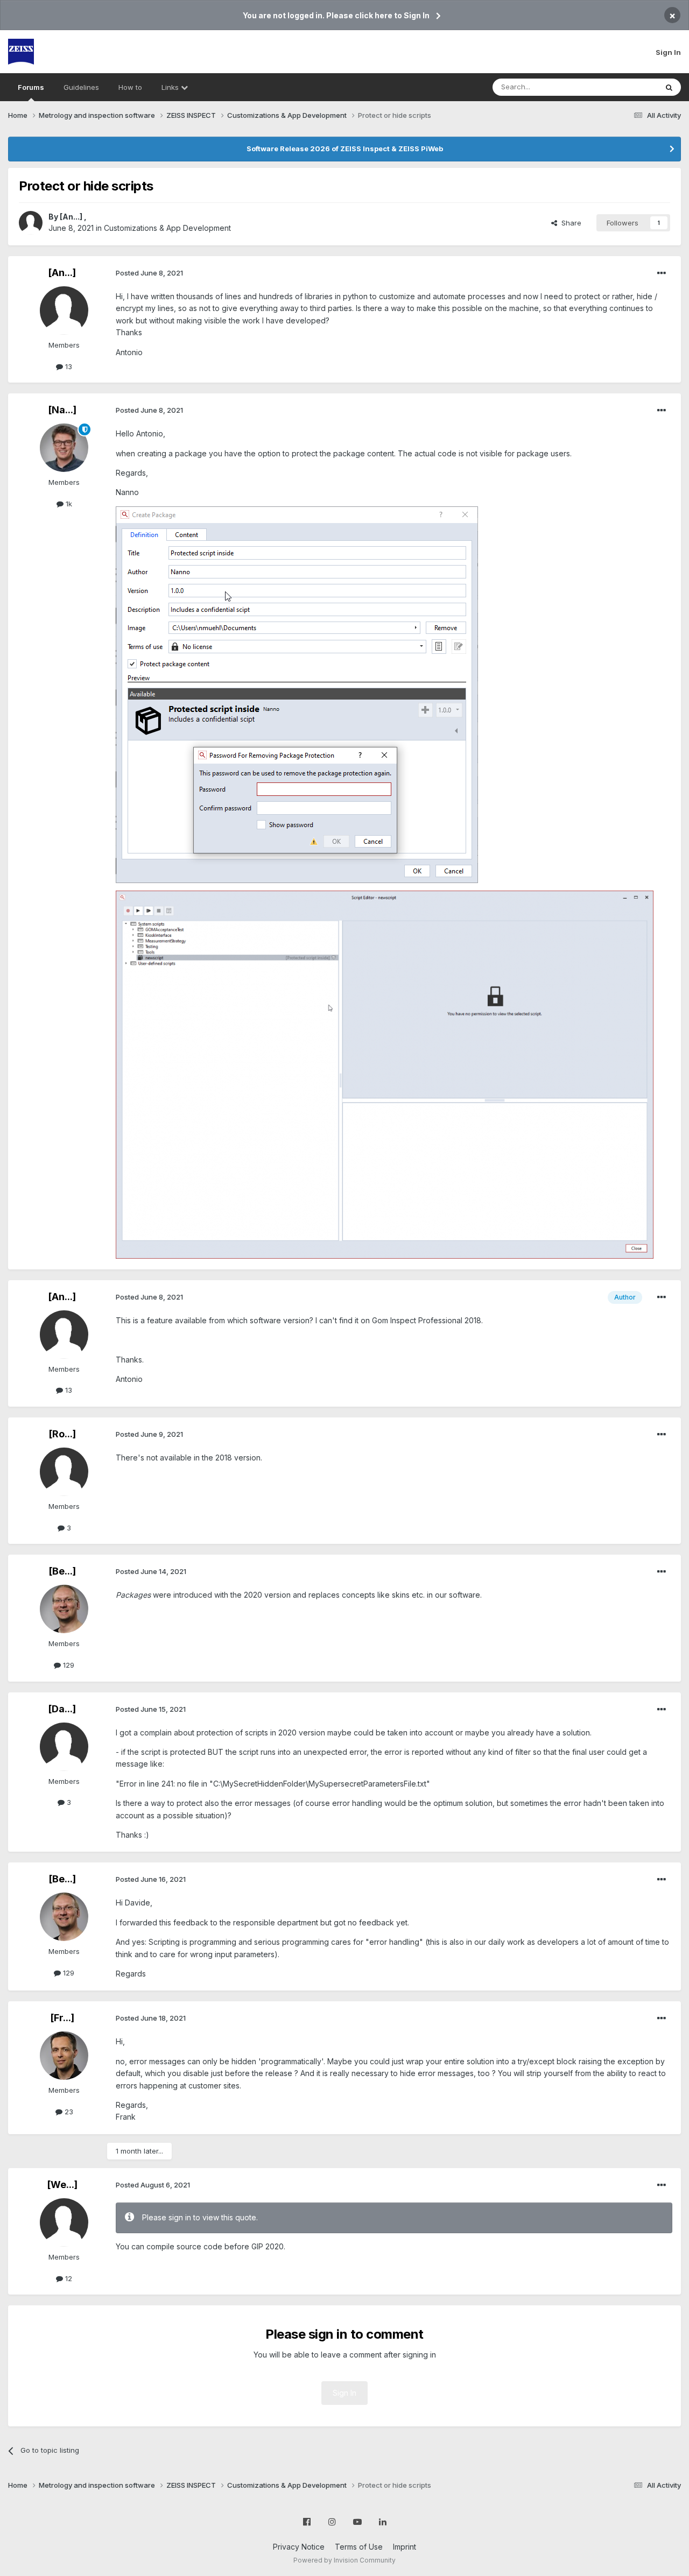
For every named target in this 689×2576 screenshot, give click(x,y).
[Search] (669, 87)
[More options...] (662, 273)
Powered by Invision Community (344, 2560)
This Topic (626, 87)
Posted (149, 273)
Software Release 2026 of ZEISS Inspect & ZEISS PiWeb (345, 149)
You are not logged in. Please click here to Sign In (336, 15)
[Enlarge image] (297, 694)
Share (569, 223)
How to (130, 87)
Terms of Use (359, 2547)
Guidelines (81, 87)
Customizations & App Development (167, 228)
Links (171, 87)
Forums (31, 87)
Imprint (405, 2547)
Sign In (668, 52)
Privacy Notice (299, 2547)
